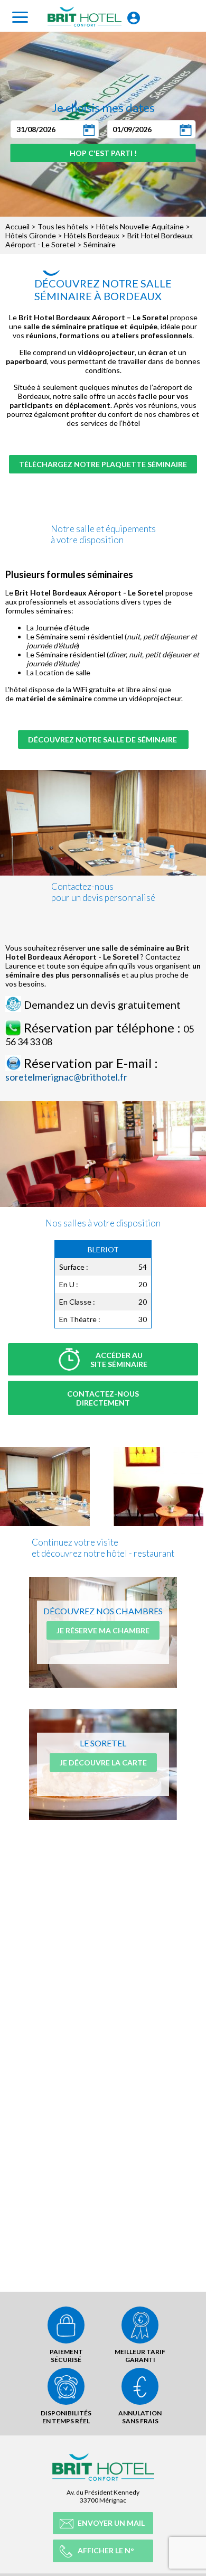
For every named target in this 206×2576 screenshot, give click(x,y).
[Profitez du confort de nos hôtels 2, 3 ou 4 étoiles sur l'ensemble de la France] (158, 1450)
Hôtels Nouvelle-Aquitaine (140, 226)
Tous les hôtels (63, 226)
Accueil (17, 226)
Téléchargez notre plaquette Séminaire (103, 464)
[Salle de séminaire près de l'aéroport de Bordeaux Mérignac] (45, 1450)
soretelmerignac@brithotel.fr (66, 1077)
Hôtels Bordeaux (92, 235)
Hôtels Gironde (31, 235)
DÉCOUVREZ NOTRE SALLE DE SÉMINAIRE (103, 740)
